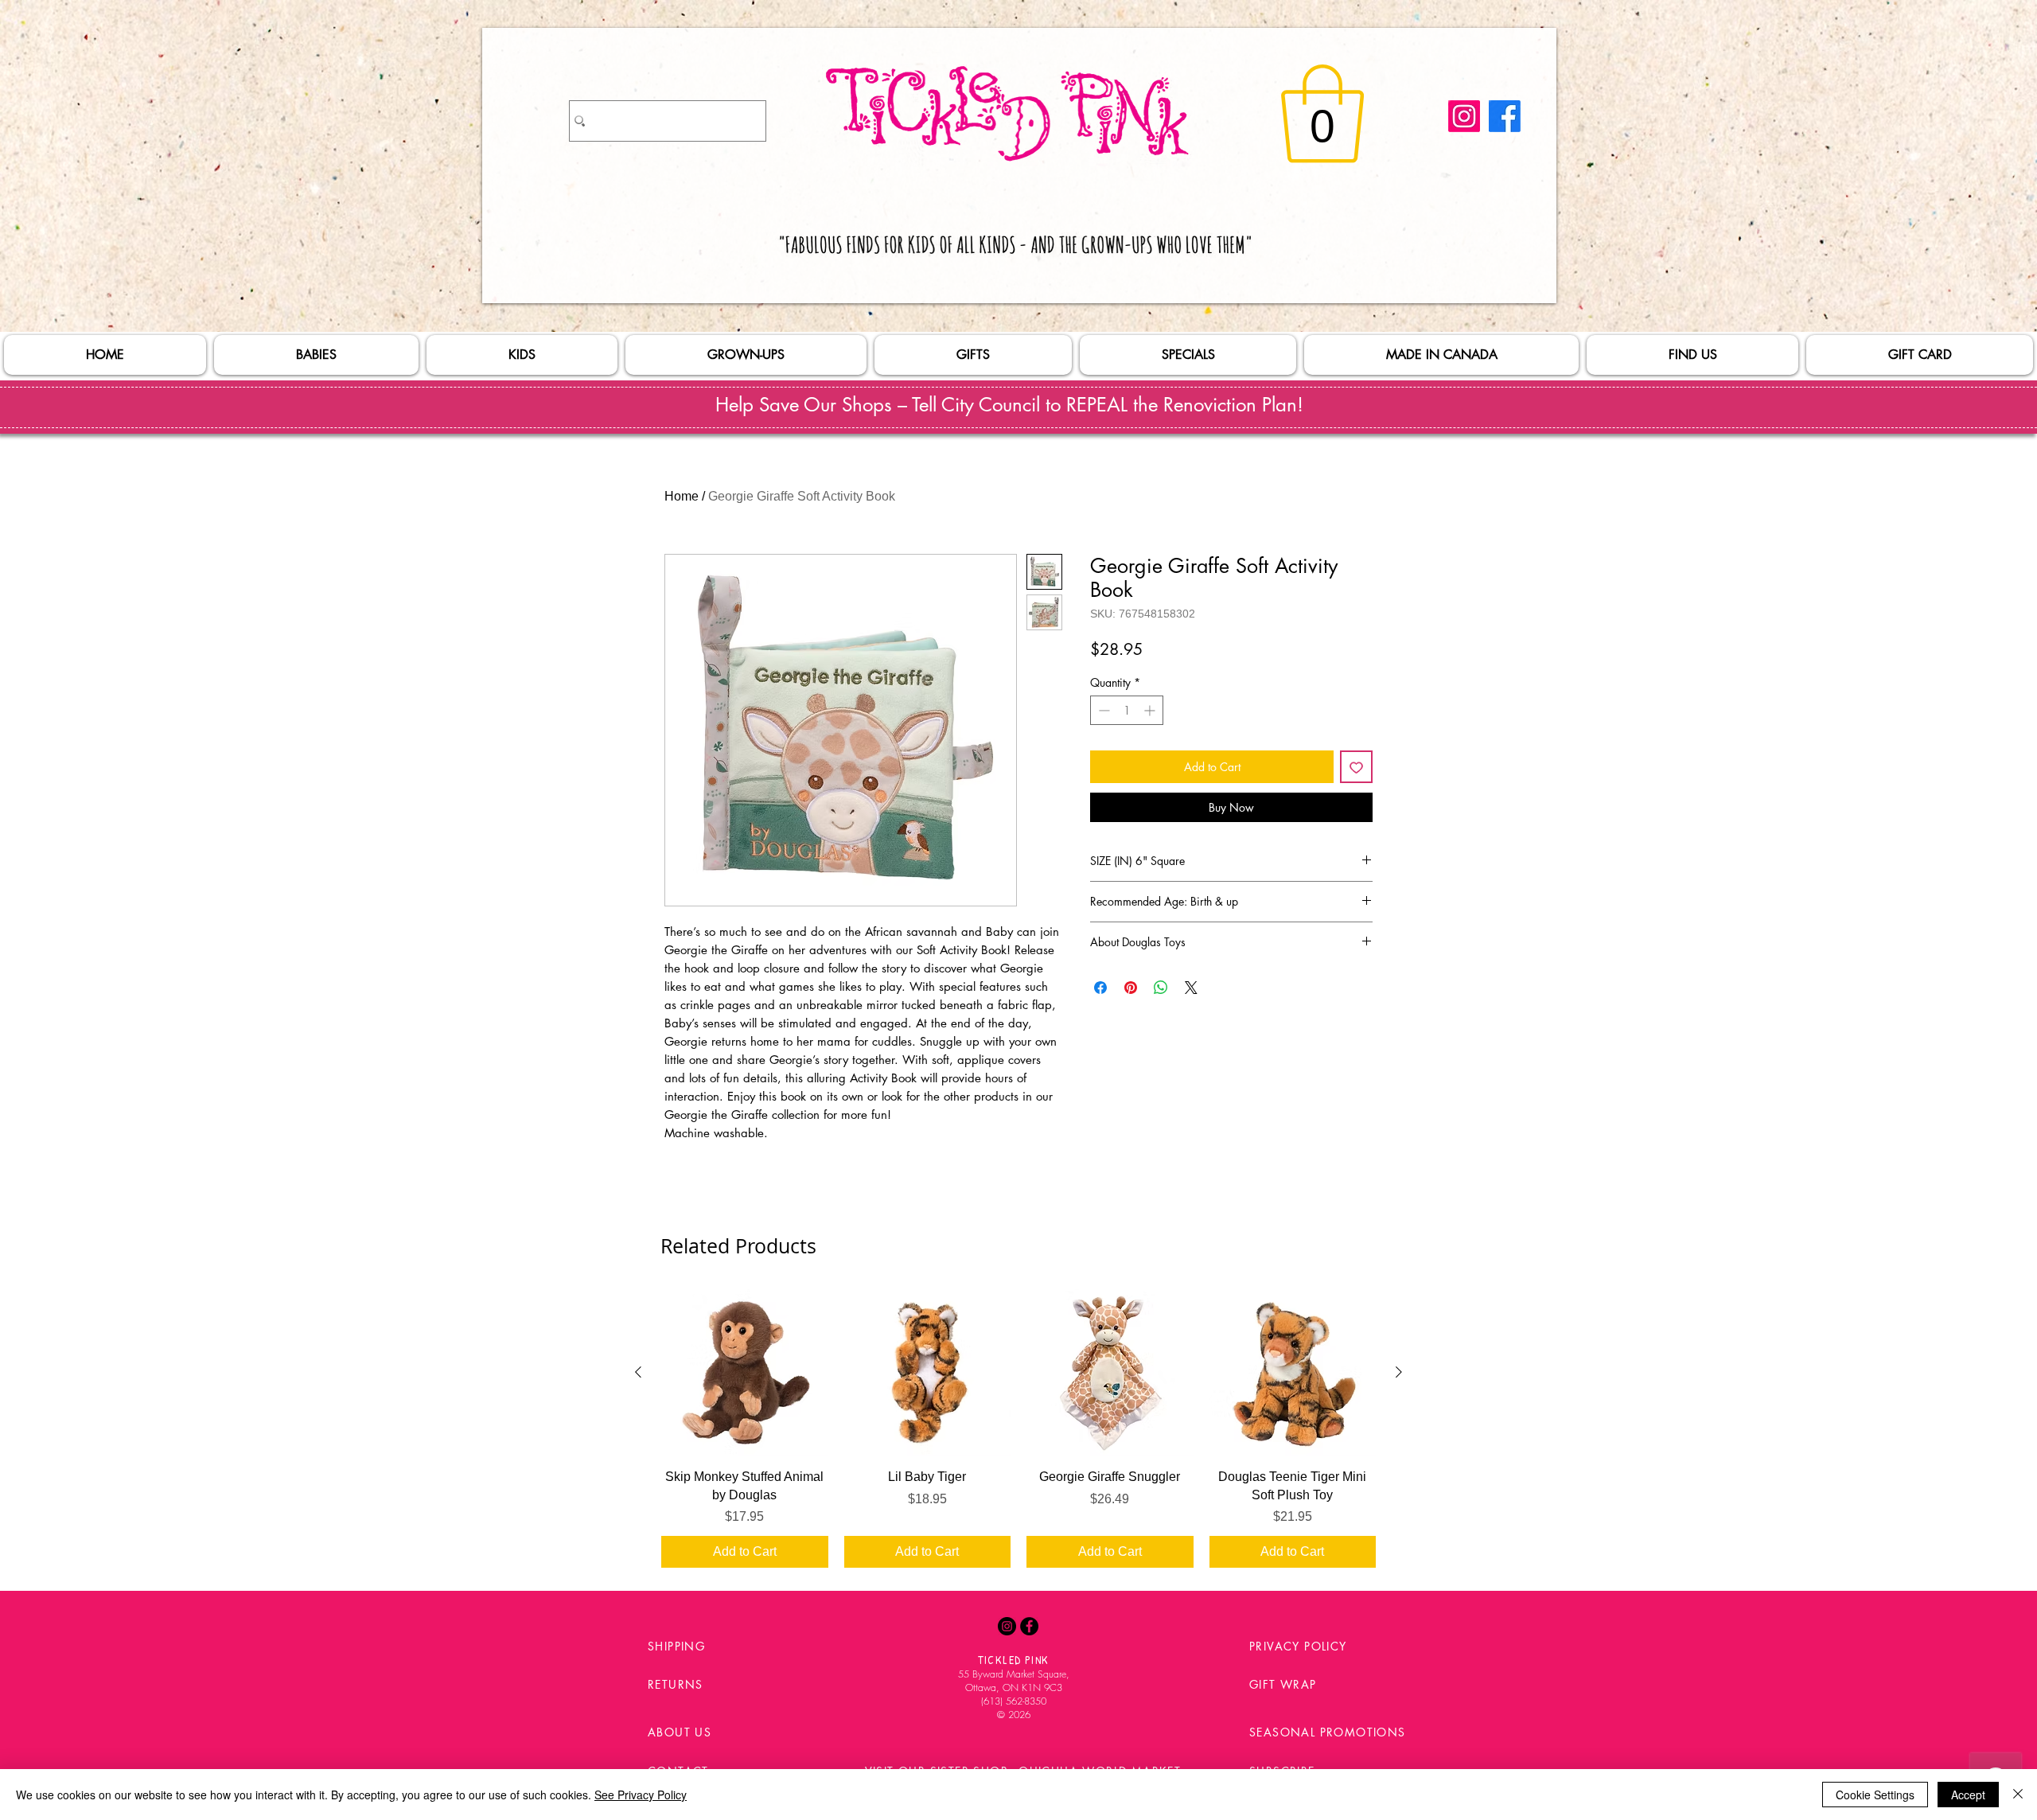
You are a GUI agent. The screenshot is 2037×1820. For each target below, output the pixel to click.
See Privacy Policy (641, 1795)
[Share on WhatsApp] (1161, 988)
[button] (1322, 114)
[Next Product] (1399, 1372)
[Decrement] (1102, 710)
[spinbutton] (1127, 710)
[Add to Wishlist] (1356, 767)
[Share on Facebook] (1100, 988)
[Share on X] (1191, 988)
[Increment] (1151, 710)
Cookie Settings (1875, 1795)
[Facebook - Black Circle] (1029, 1626)
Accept (1968, 1795)
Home (682, 496)
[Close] (2018, 1795)
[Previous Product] (638, 1372)
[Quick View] (745, 1373)
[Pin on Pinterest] (1131, 988)
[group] (1018, 1428)
